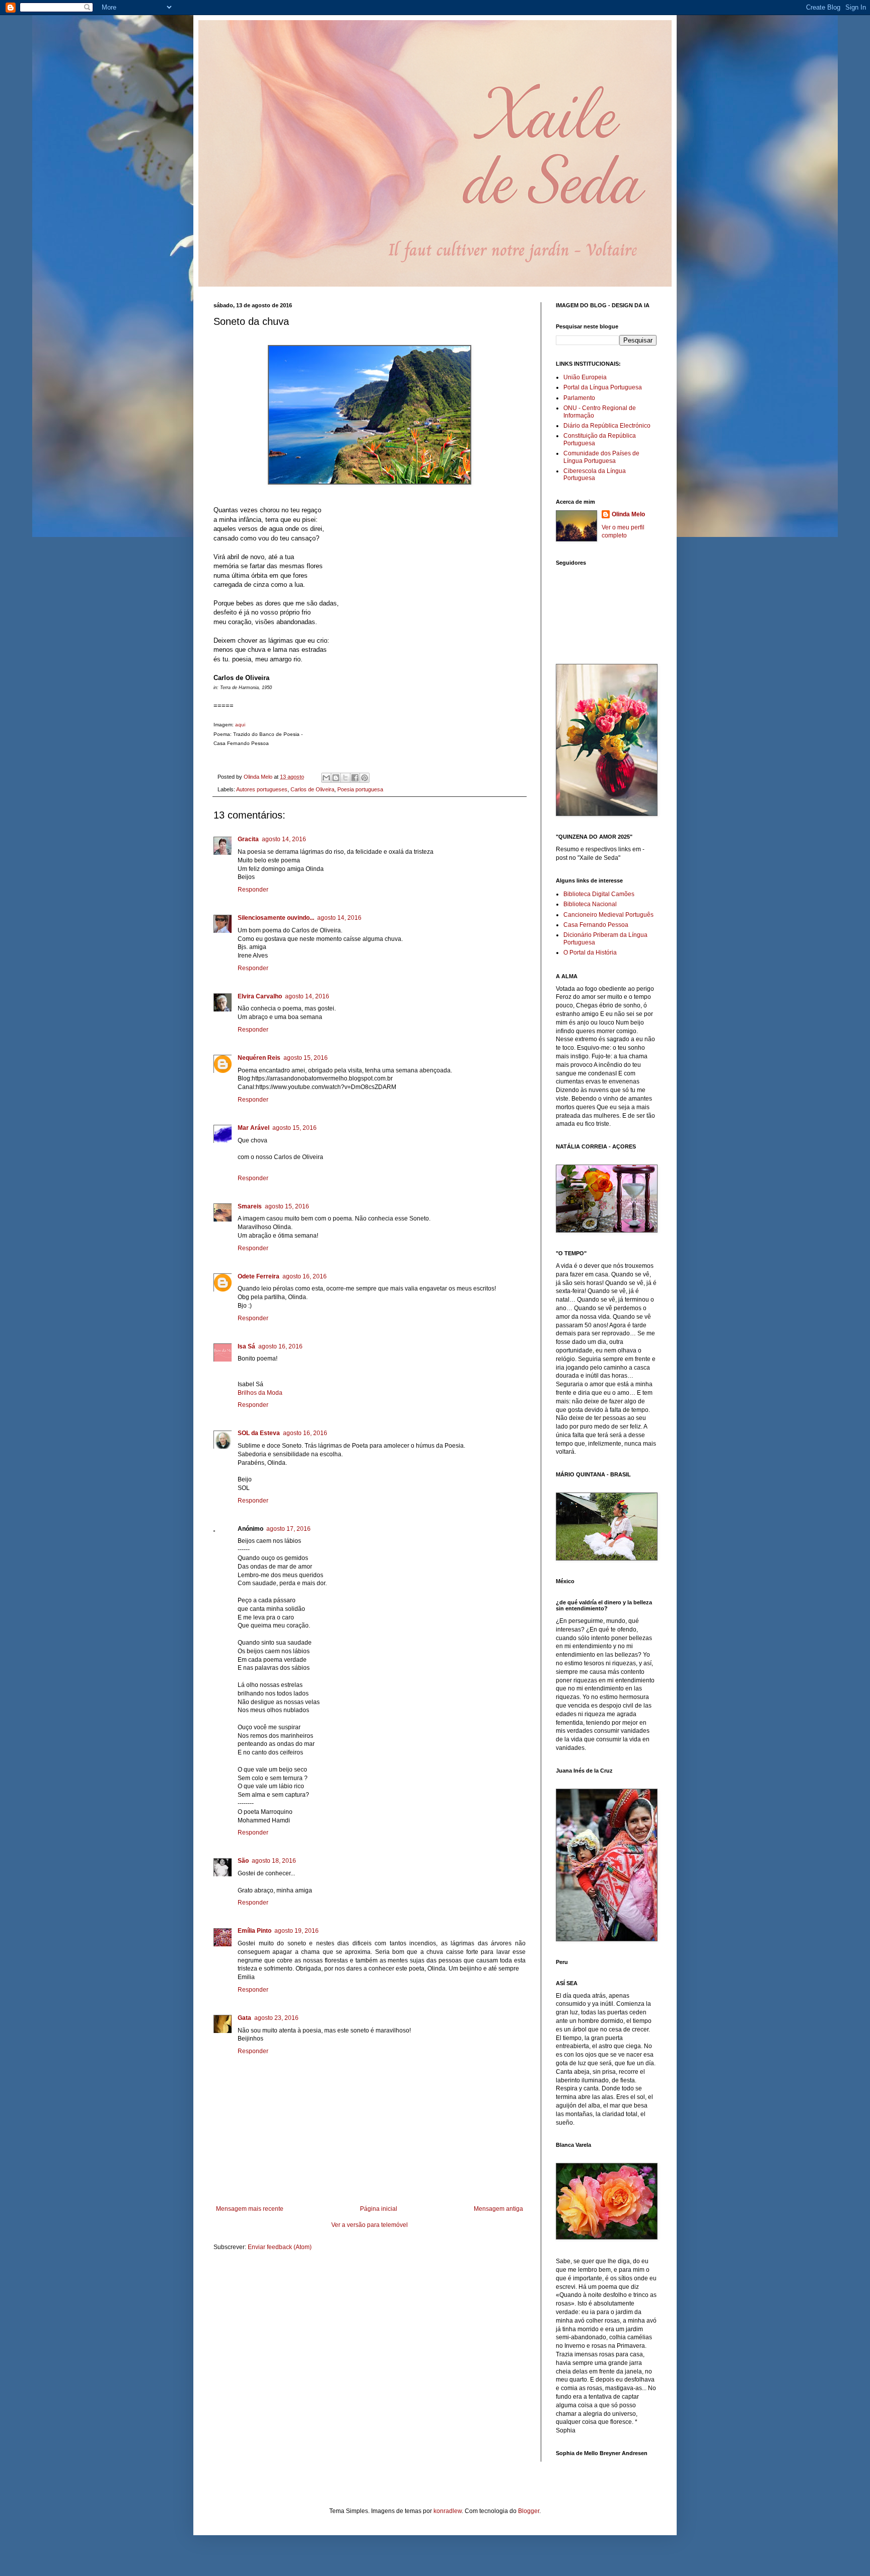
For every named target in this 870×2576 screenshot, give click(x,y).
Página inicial (379, 2209)
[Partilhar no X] (345, 778)
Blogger (529, 2511)
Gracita (248, 839)
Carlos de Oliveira (312, 789)
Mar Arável (253, 1128)
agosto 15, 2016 (306, 1058)
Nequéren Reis (259, 1058)
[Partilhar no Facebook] (355, 778)
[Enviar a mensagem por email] (326, 778)
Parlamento (579, 398)
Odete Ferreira (259, 1276)
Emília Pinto (255, 1931)
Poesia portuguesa (360, 789)
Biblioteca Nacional (590, 904)
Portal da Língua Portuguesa (603, 387)
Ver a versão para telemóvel (370, 2225)
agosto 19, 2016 (297, 1931)
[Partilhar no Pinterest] (365, 778)
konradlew (448, 2511)
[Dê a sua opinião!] (336, 778)
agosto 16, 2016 (305, 1276)
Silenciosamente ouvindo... (276, 918)
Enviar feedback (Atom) (280, 2247)
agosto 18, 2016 (274, 1861)
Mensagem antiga (498, 2209)
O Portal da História (590, 953)
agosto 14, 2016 (284, 839)
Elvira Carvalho (260, 996)
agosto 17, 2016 (288, 1529)
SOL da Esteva (259, 1433)
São (243, 1861)
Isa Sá (246, 1346)
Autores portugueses (262, 789)
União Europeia (585, 377)
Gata (244, 2018)
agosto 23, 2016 (276, 2018)
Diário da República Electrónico (607, 426)
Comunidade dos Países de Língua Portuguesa (601, 457)
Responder (253, 890)
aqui (240, 725)
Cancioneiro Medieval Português (608, 915)
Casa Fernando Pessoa (596, 925)
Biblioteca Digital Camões (599, 894)
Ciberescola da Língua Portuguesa (595, 474)
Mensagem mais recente (250, 2209)
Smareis (250, 1206)
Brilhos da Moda (260, 1393)
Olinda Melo (628, 514)
